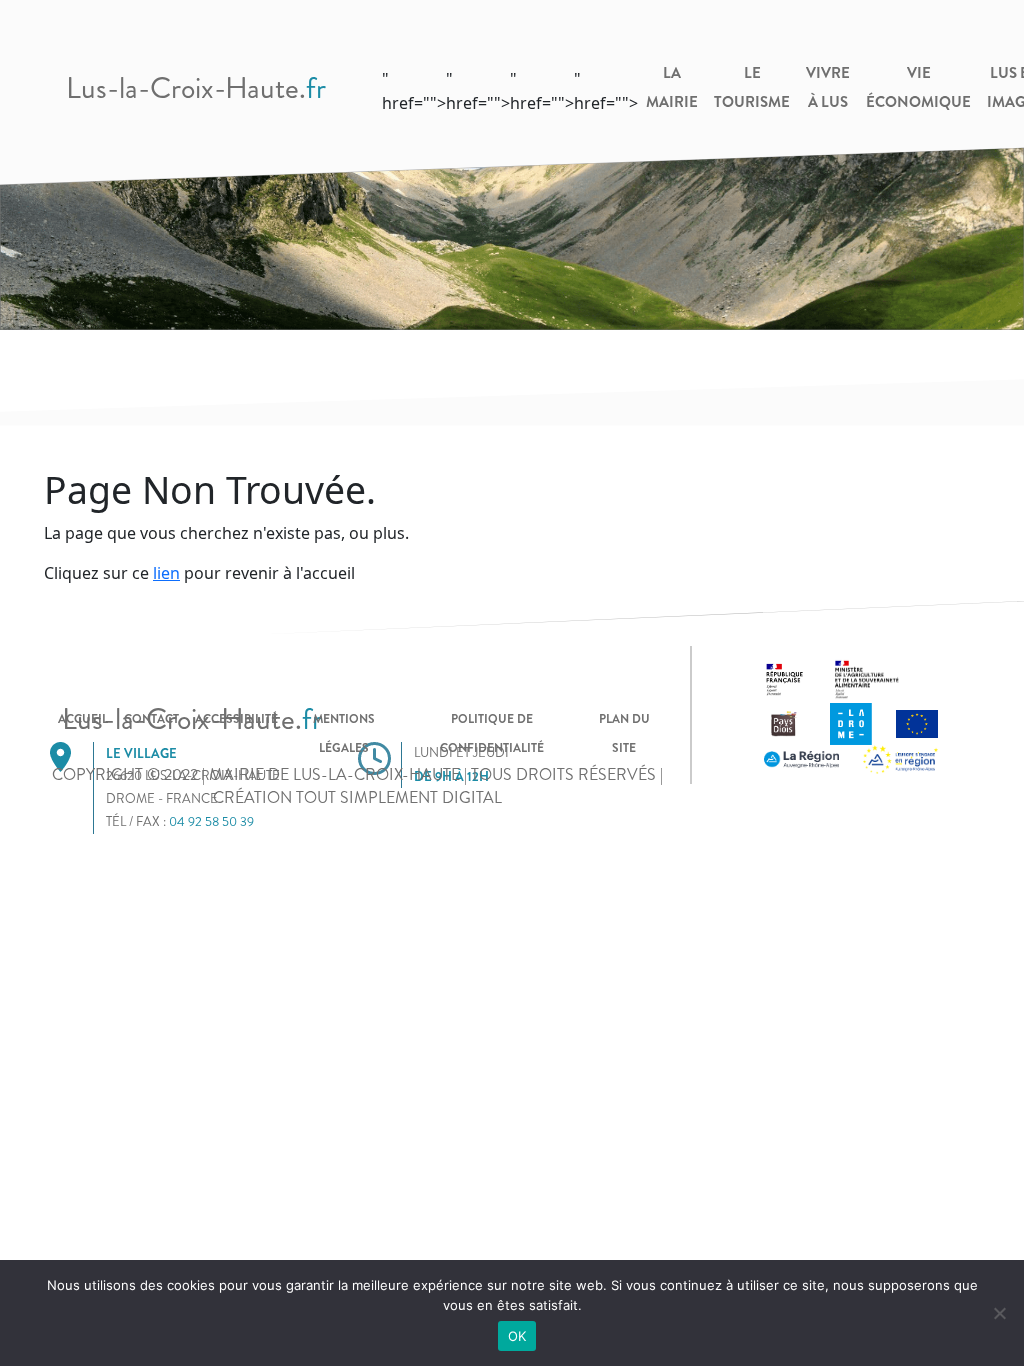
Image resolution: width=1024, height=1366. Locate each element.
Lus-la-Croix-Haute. (196, 88)
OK (517, 1336)
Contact (151, 719)
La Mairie (672, 87)
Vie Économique (918, 87)
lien (166, 573)
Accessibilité (236, 719)
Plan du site (624, 733)
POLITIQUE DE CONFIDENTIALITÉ (492, 733)
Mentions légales (344, 733)
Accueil (83, 719)
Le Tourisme (752, 87)
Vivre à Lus (828, 87)
